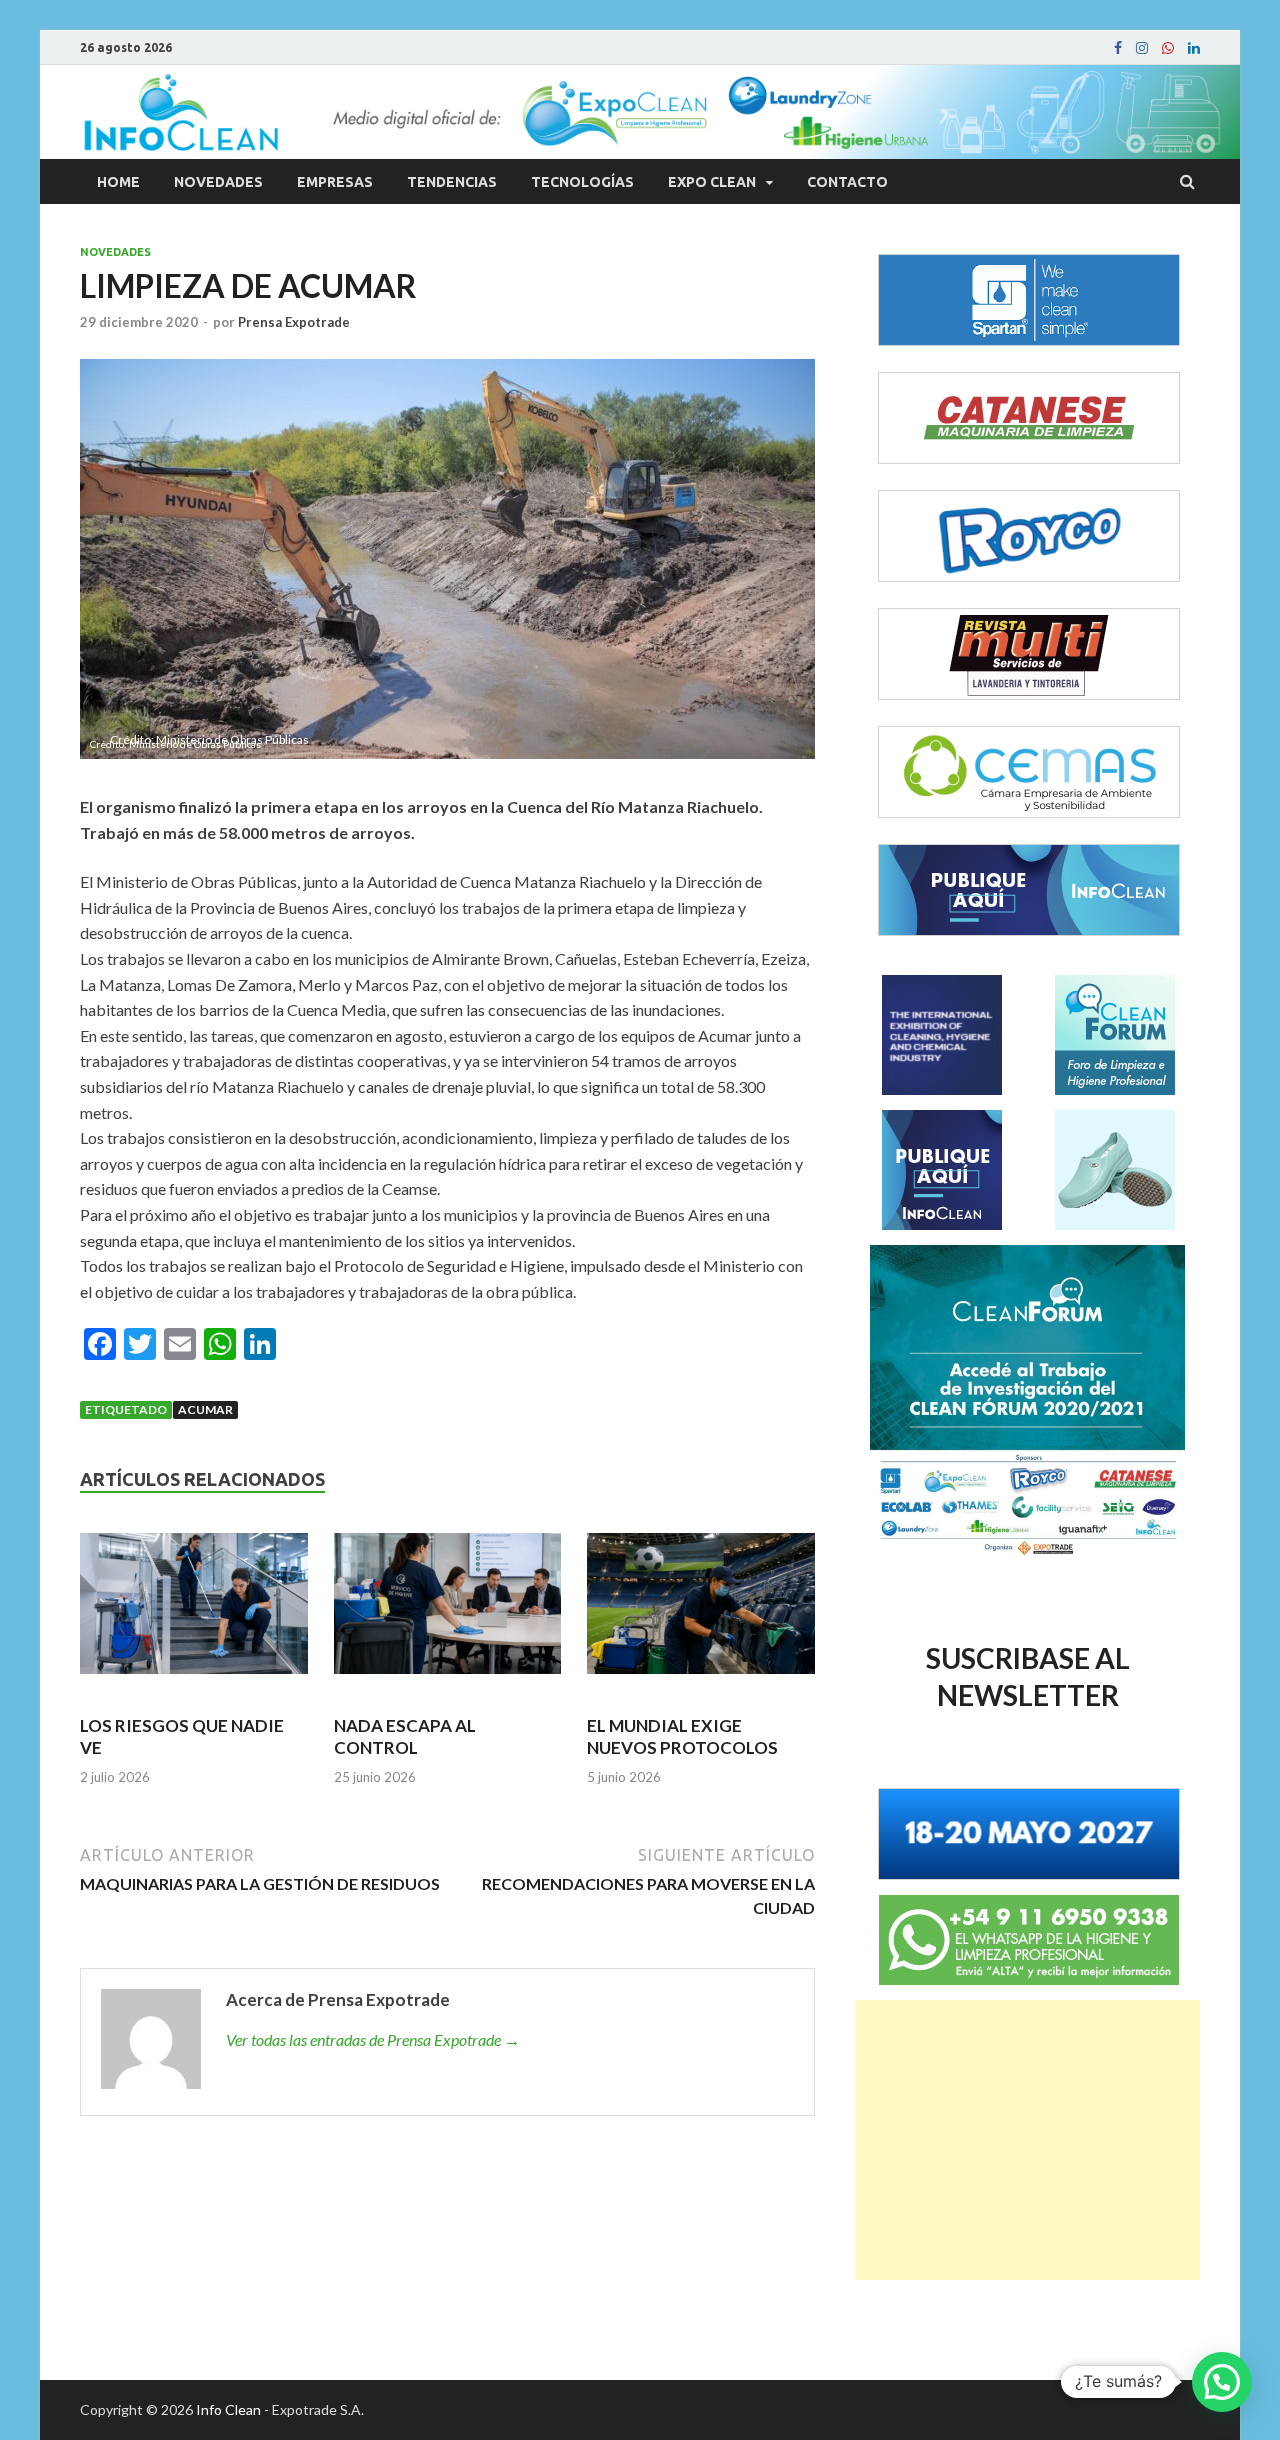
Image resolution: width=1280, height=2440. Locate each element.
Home (118, 182)
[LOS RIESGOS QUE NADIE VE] (194, 1612)
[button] (1222, 2382)
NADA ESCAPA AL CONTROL (405, 1736)
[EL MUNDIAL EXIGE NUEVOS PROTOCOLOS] (701, 1612)
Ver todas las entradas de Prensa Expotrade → (373, 2039)
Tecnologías (582, 182)
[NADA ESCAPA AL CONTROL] (448, 1612)
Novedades (218, 182)
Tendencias (452, 182)
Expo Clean (712, 182)
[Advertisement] (1027, 2140)
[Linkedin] (1194, 48)
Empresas (335, 182)
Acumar (205, 1409)
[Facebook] (1118, 48)
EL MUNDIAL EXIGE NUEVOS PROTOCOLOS (682, 1736)
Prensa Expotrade (294, 322)
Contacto (847, 182)
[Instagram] (1142, 48)
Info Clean (228, 2409)
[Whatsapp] (1168, 48)
